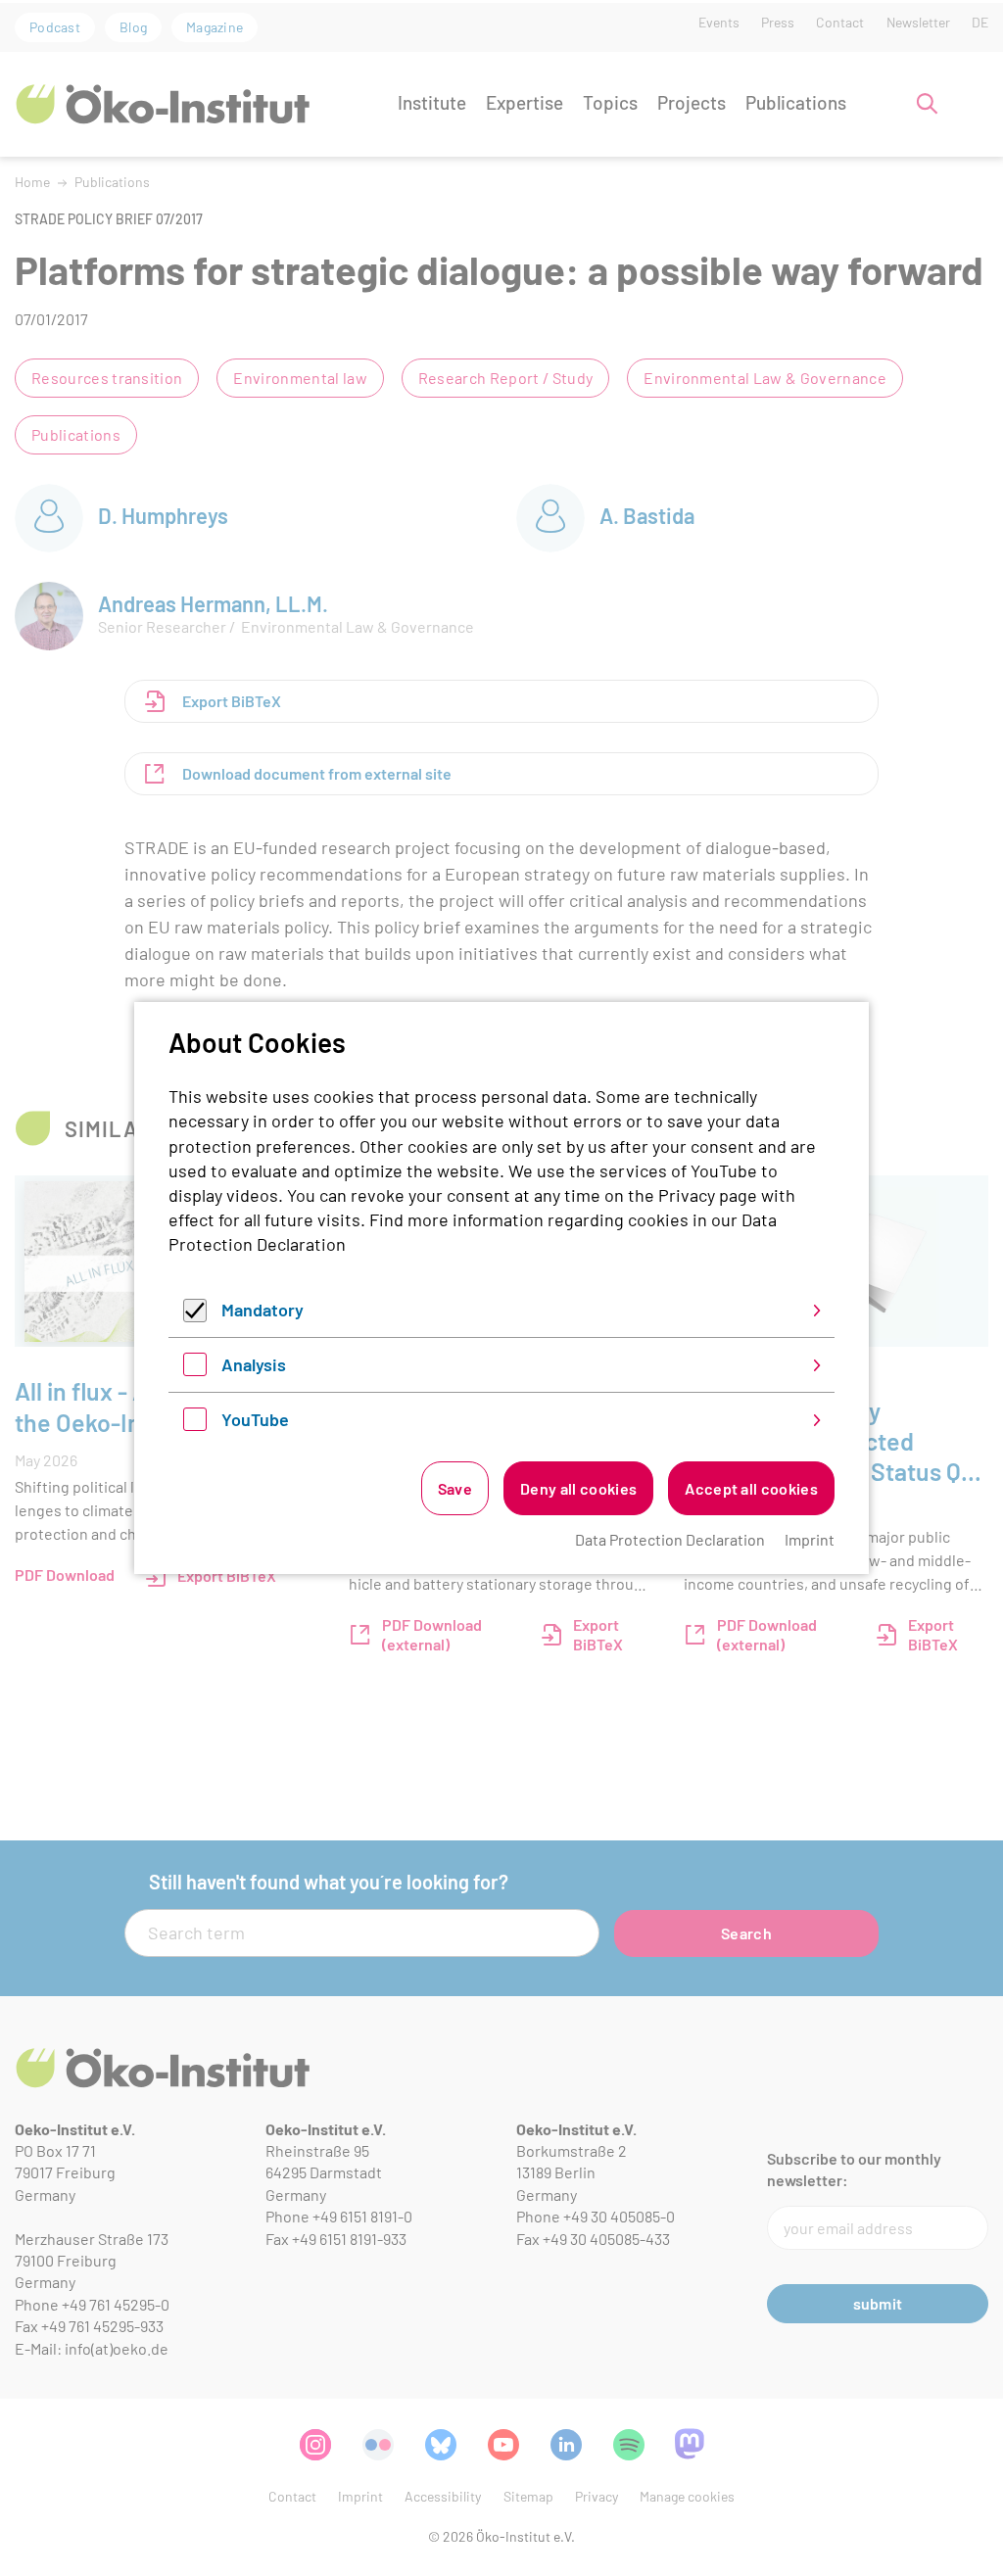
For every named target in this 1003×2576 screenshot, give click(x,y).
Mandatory (263, 1310)
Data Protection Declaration (670, 1539)
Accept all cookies (751, 1488)
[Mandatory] (195, 1315)
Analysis (254, 1364)
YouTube (255, 1419)
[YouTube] (195, 1424)
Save (455, 1488)
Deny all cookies (578, 1488)
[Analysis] (195, 1369)
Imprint (810, 1539)
